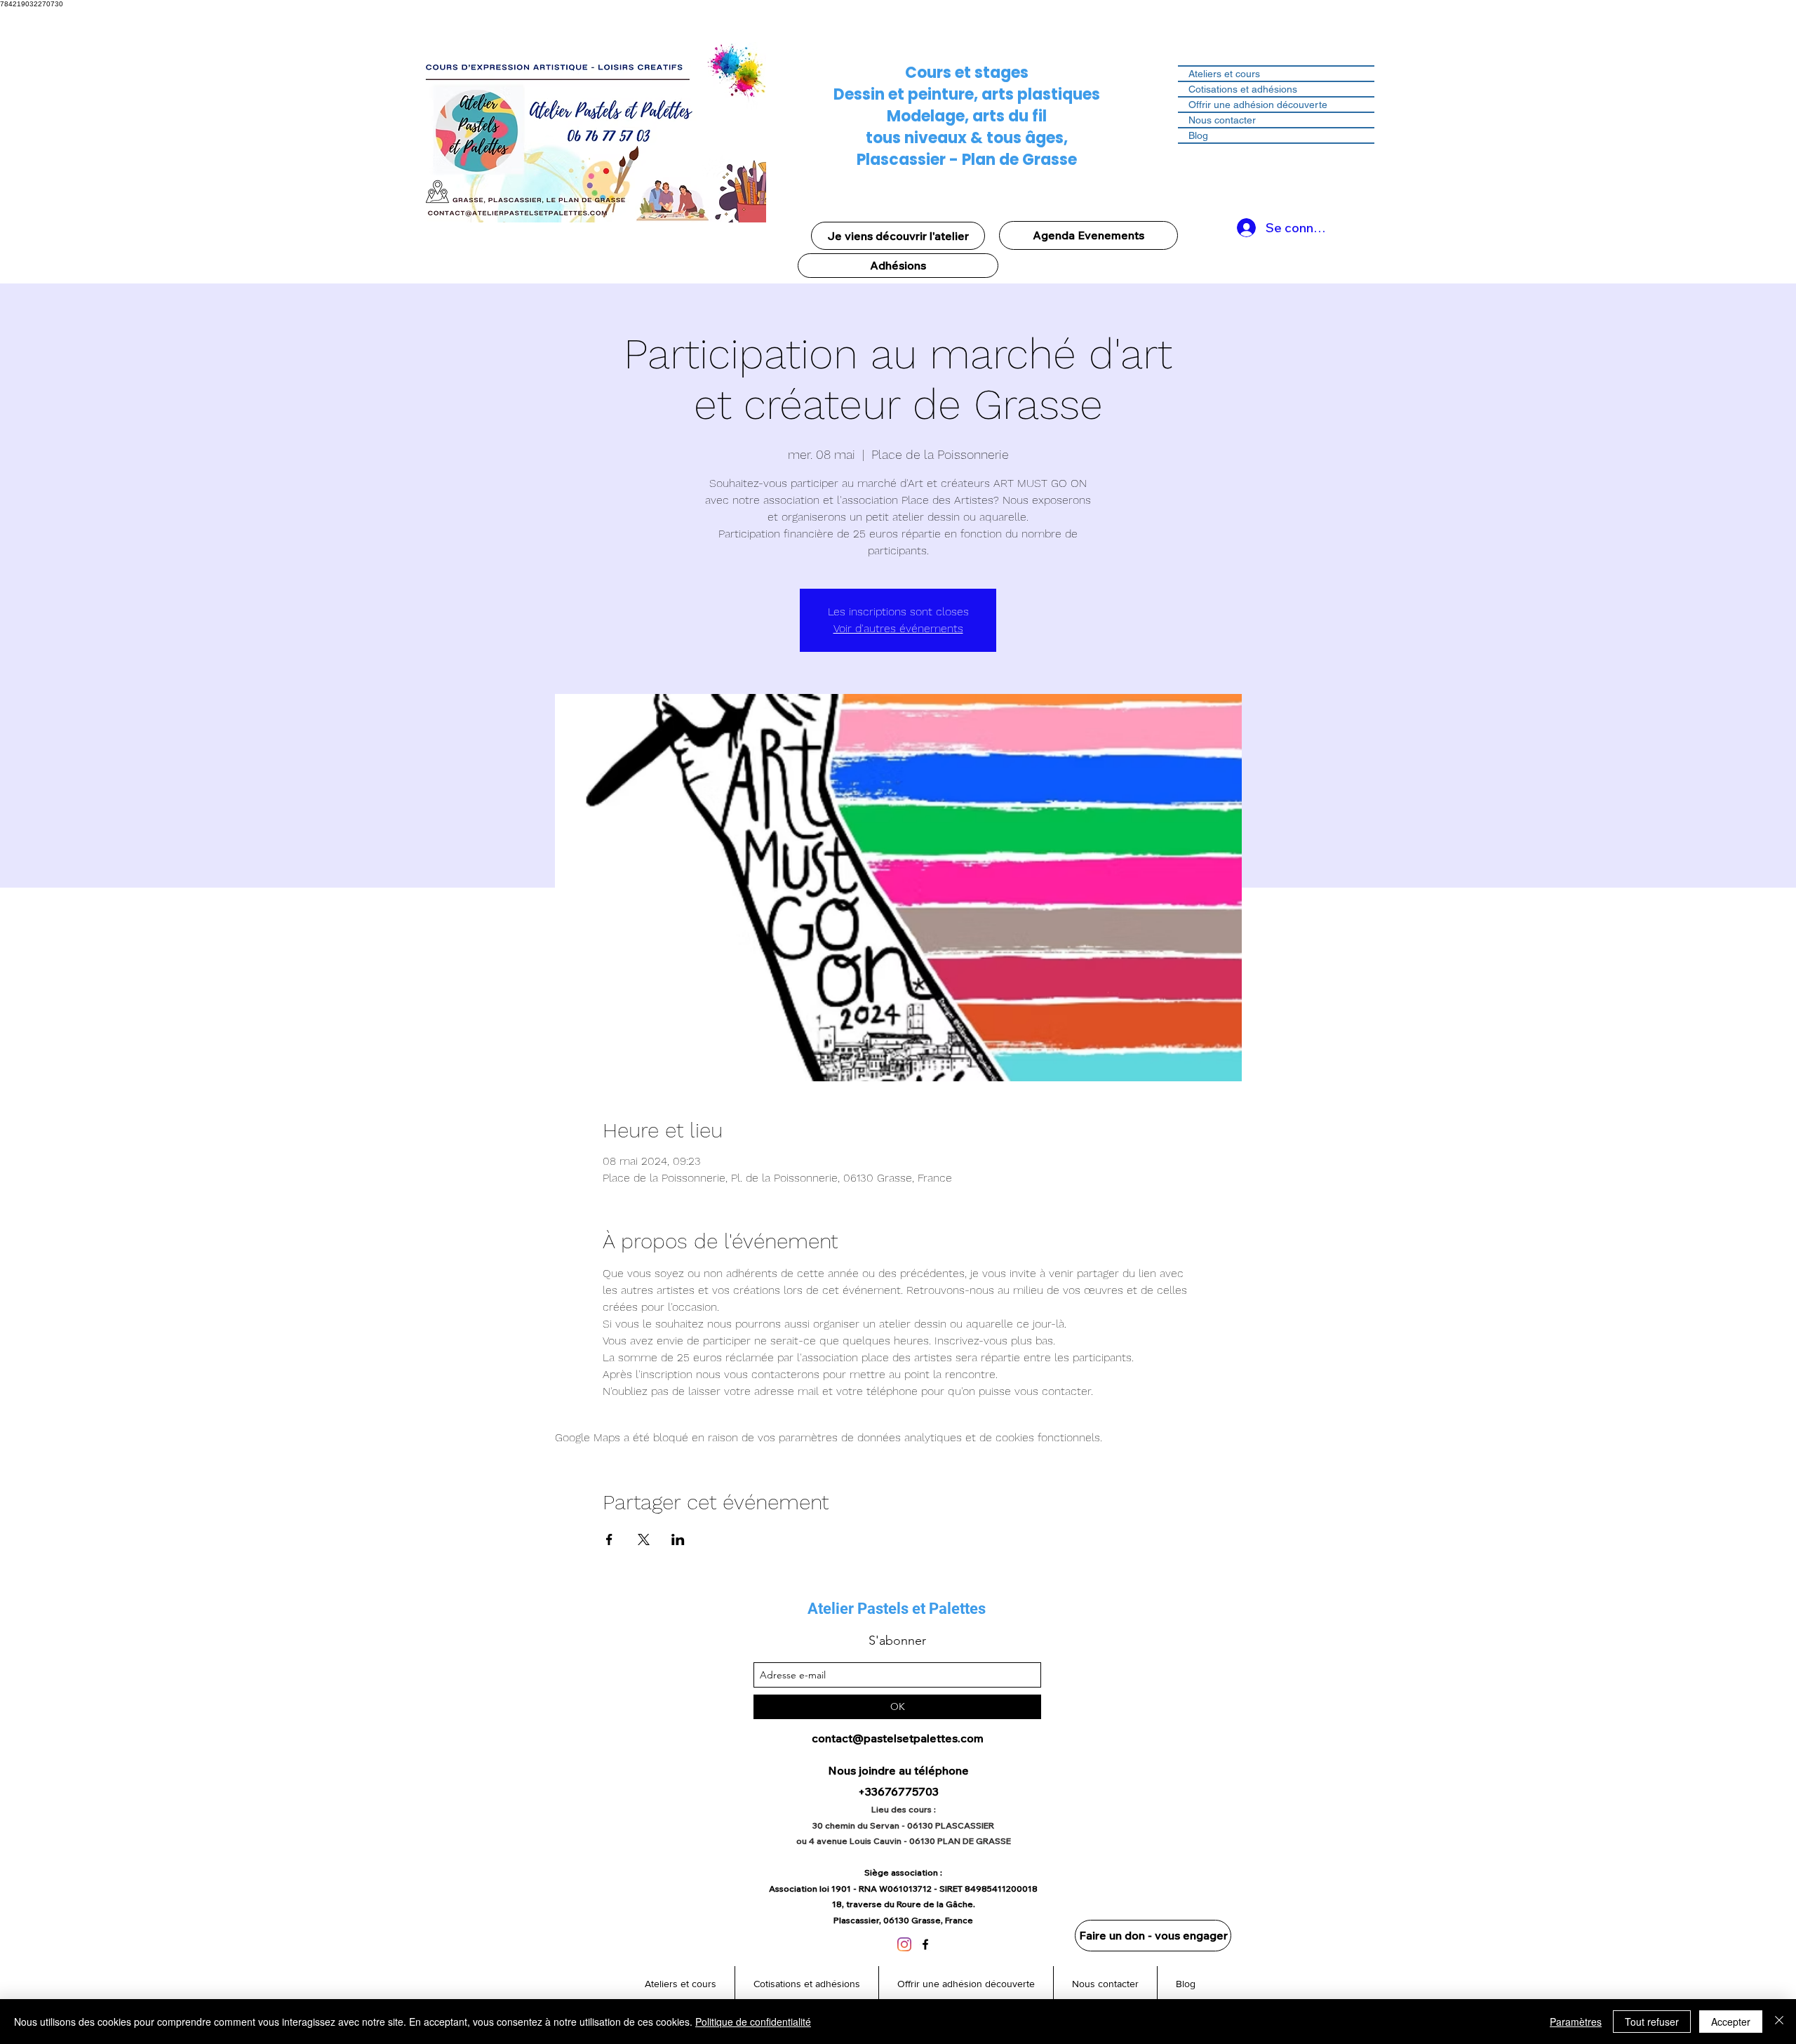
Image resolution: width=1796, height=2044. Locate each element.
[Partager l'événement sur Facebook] (609, 1539)
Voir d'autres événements (898, 628)
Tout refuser (1652, 2022)
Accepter (1731, 2022)
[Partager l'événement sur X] (644, 1539)
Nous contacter (1222, 120)
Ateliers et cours (1224, 74)
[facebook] (925, 1944)
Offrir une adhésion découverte (1258, 105)
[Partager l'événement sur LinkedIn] (678, 1539)
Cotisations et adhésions (1243, 89)
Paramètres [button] (1576, 2022)
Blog (1198, 135)
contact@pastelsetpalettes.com (898, 1738)
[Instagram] (904, 1944)
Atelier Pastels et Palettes (897, 1609)
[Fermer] (1779, 2022)
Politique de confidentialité (753, 2022)
